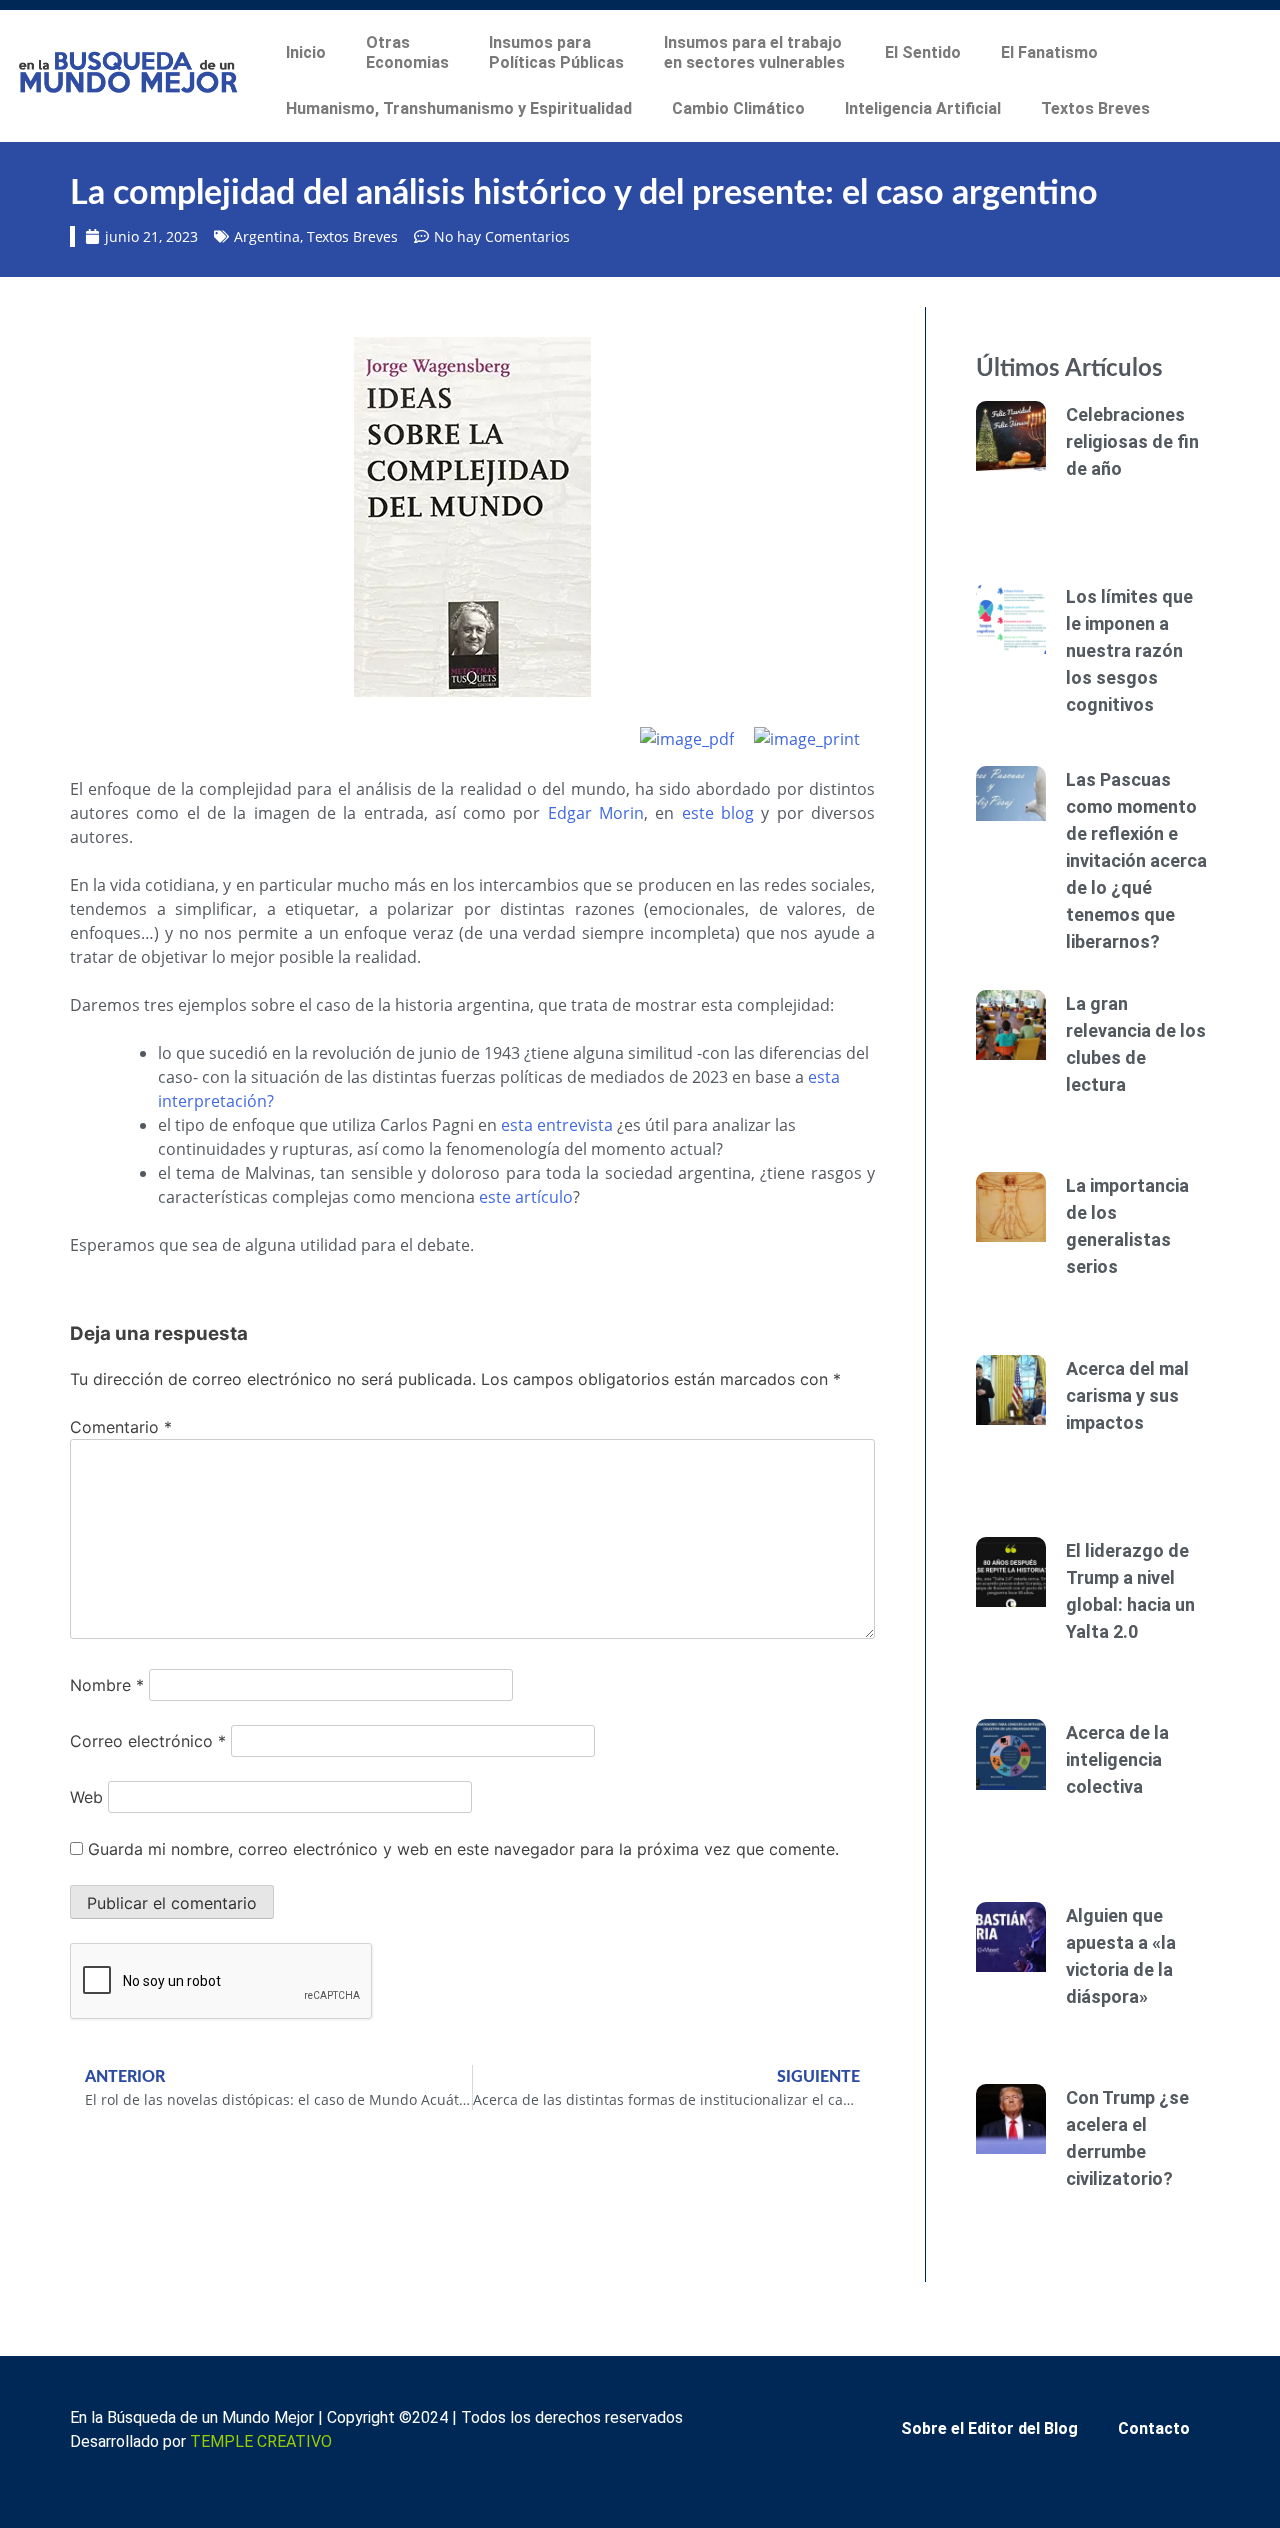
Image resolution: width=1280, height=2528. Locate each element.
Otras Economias (407, 52)
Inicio (306, 52)
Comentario (121, 1427)
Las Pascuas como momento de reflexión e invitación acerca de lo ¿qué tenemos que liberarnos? (1136, 860)
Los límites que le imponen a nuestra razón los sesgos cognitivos (1129, 650)
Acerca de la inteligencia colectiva (1117, 1759)
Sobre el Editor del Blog (989, 2428)
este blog (718, 813)
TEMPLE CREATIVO (261, 2441)
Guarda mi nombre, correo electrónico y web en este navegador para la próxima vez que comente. (463, 1849)
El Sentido (923, 52)
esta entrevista (557, 1125)
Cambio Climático (738, 108)
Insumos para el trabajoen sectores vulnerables (754, 52)
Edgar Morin (596, 813)
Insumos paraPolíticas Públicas (556, 52)
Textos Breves (1095, 108)
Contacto (1154, 2428)
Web (86, 1797)
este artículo (526, 1197)
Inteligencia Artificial (923, 108)
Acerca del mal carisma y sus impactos (1127, 1395)
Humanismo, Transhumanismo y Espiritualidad (459, 108)
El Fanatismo (1049, 52)
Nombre (107, 1685)
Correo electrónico (148, 1741)
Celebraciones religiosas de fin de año (1132, 441)
